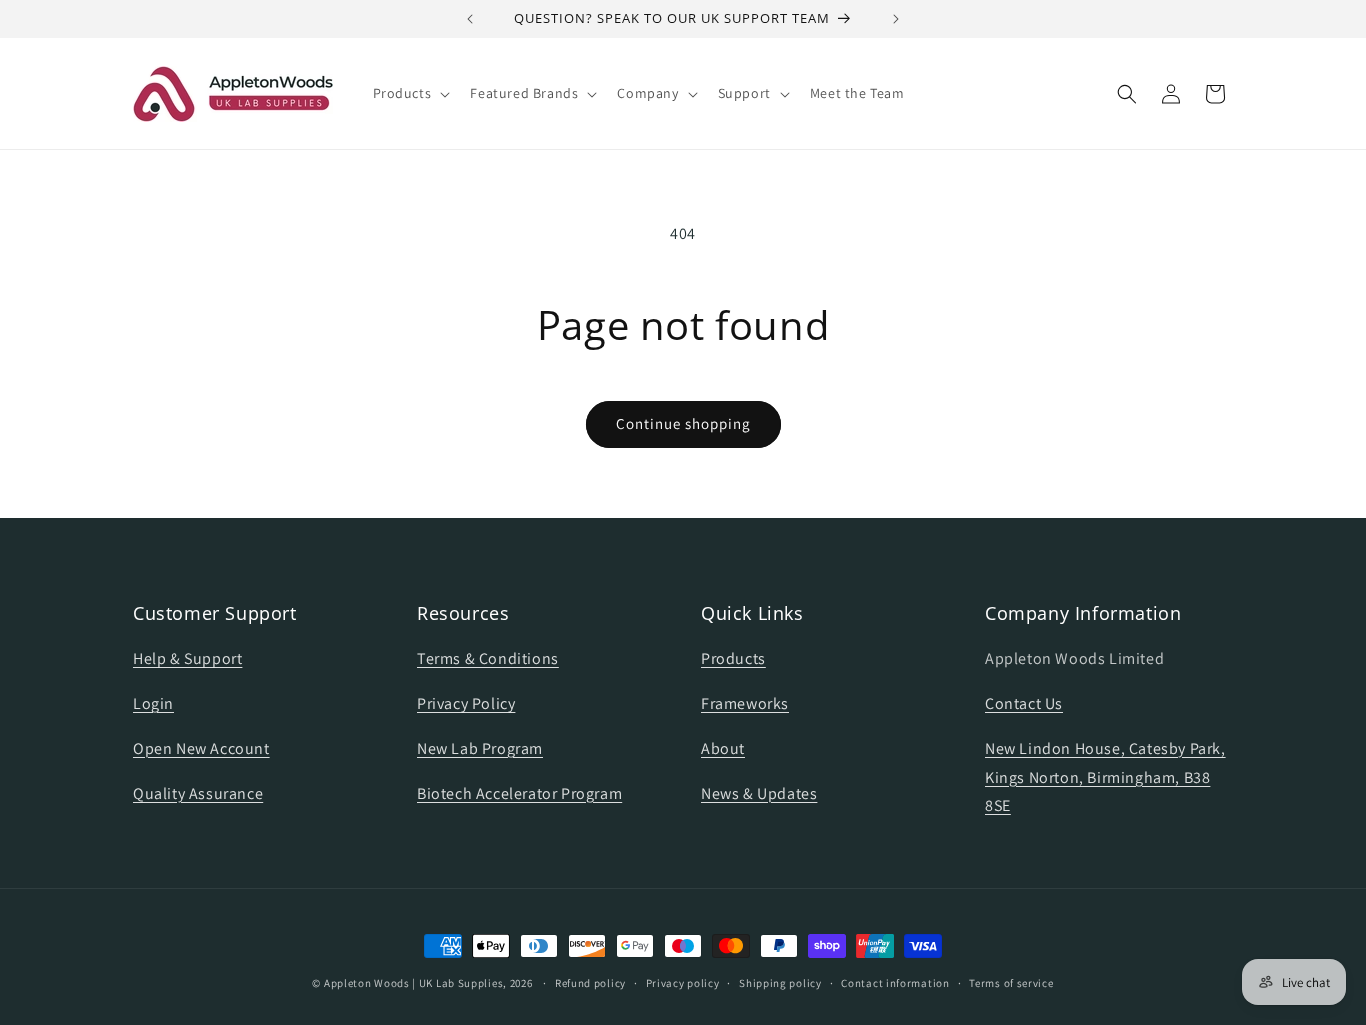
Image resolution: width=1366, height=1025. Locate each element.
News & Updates (759, 793)
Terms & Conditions (488, 659)
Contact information (895, 982)
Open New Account (201, 748)
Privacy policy (683, 982)
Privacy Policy (466, 703)
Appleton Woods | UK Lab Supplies (413, 983)
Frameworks (745, 703)
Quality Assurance (198, 793)
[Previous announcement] (470, 19)
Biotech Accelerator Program (519, 793)
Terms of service (1011, 982)
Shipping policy (780, 982)
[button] (410, 93)
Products (733, 659)
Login (153, 703)
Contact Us (1024, 703)
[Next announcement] (896, 19)
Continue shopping (683, 423)
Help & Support (187, 659)
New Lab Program (480, 748)
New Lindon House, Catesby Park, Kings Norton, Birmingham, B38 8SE (1105, 777)
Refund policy (590, 982)
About (723, 748)
